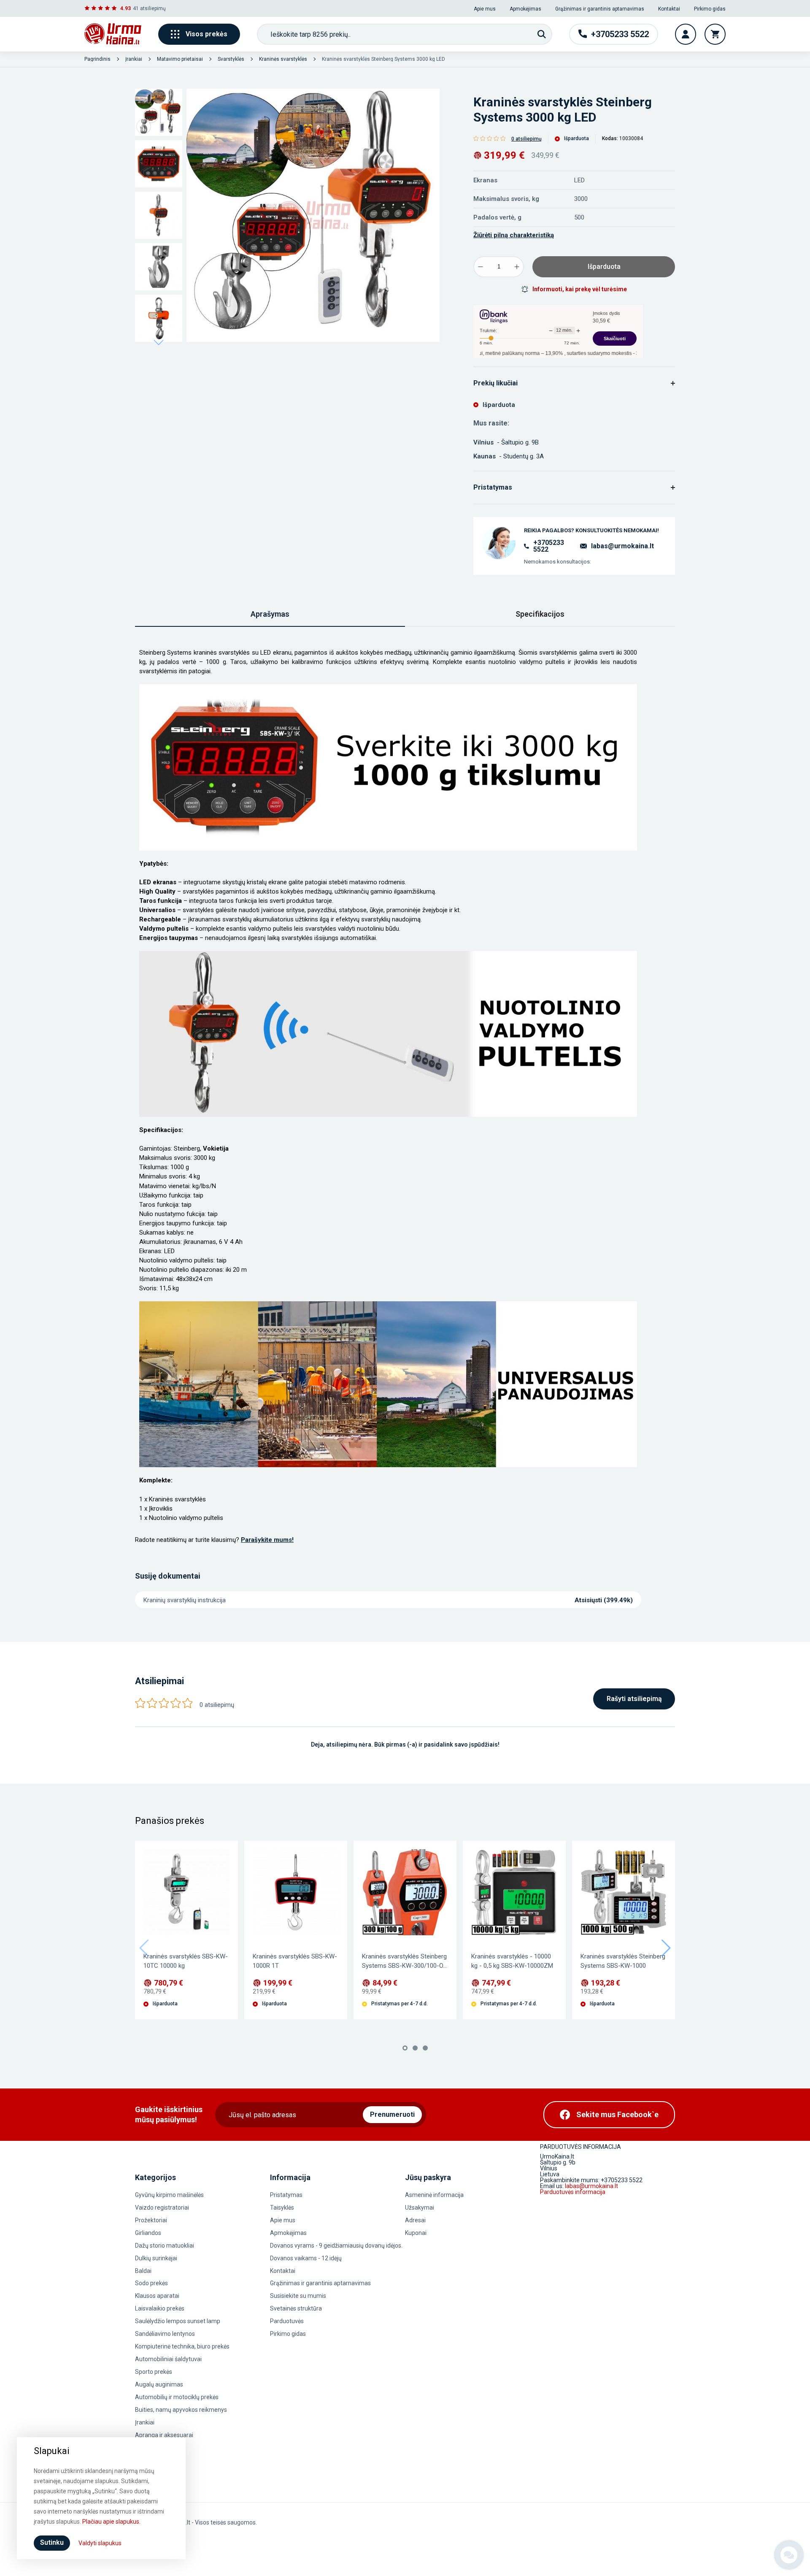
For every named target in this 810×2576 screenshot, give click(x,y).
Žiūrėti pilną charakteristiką (514, 235)
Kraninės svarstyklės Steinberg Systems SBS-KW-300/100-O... (404, 1961)
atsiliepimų (153, 8)
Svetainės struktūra (296, 2308)
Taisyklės (282, 2208)
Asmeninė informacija (434, 2195)
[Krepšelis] (715, 34)
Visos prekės (207, 34)
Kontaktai (669, 9)
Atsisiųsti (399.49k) (604, 1600)
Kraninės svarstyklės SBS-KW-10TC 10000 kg (186, 1961)
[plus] (517, 267)
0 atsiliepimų (526, 139)
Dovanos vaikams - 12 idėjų (306, 2258)
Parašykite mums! (267, 1540)
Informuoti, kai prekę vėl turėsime (580, 289)
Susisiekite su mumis (298, 2296)
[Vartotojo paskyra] (686, 34)
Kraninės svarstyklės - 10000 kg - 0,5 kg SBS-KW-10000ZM (512, 1961)
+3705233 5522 (549, 546)
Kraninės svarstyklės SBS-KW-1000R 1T (295, 1961)
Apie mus (485, 9)
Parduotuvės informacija (573, 2192)
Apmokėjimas (525, 9)
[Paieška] (542, 34)
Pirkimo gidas (710, 9)
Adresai (415, 2220)
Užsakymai (420, 2208)
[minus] (481, 267)
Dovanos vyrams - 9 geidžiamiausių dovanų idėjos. (336, 2246)
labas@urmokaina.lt (622, 546)
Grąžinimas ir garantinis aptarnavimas (600, 9)
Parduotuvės (287, 2321)
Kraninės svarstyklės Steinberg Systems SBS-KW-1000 (623, 1961)
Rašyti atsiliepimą (634, 1699)
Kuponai (416, 2233)
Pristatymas (286, 2195)
